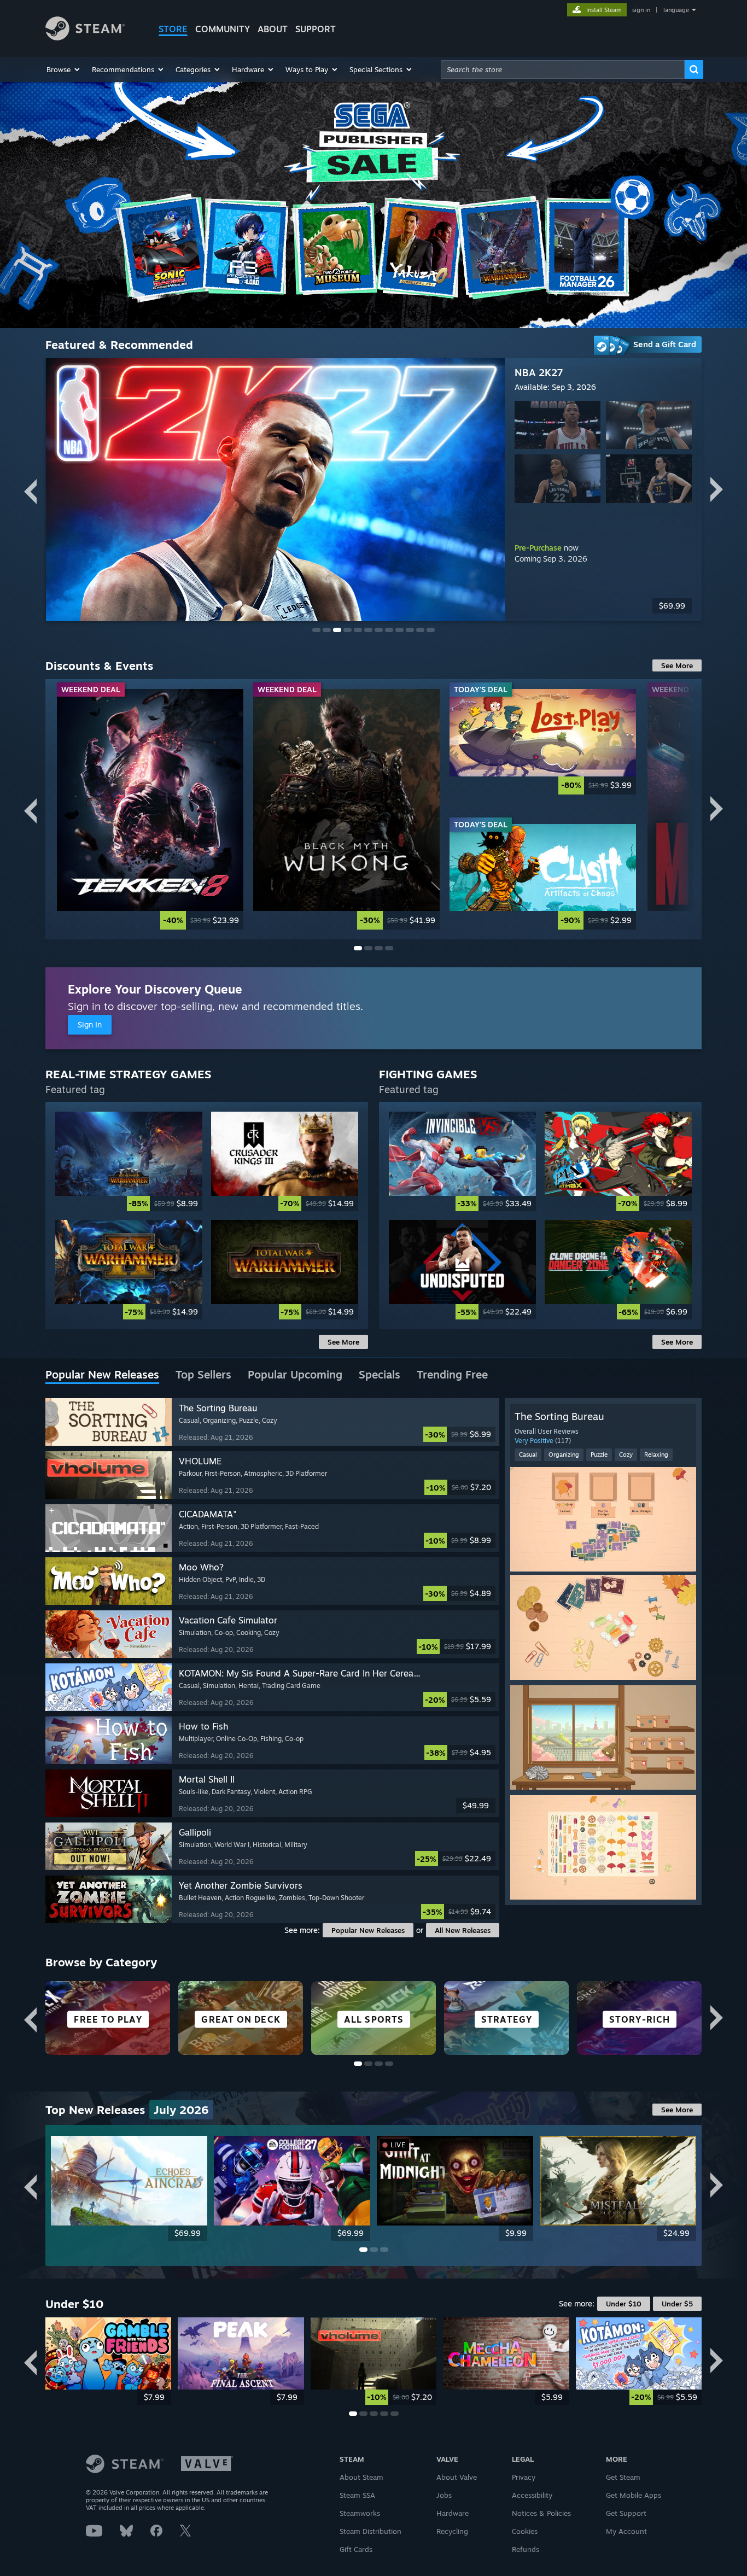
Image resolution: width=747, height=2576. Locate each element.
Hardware (453, 2513)
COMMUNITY (223, 29)
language (676, 10)
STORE (173, 29)
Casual (528, 1455)
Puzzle (599, 1455)
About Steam (361, 2477)
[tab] (102, 1375)
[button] (64, 69)
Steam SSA (357, 2495)
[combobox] (563, 69)
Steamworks (360, 2513)
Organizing (564, 1455)
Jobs (444, 2495)
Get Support (626, 2513)
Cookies (525, 2531)
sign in (641, 10)
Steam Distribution (370, 2531)
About (273, 29)
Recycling (452, 2531)
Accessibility (532, 2495)
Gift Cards (356, 2549)
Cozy (626, 1455)
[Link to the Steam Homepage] (85, 37)
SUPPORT (316, 29)
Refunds (526, 2549)
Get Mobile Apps (634, 2495)
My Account (626, 2531)
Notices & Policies (541, 2513)
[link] (150, 809)
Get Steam (623, 2477)
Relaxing (656, 1455)
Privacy (524, 2477)
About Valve (457, 2477)
